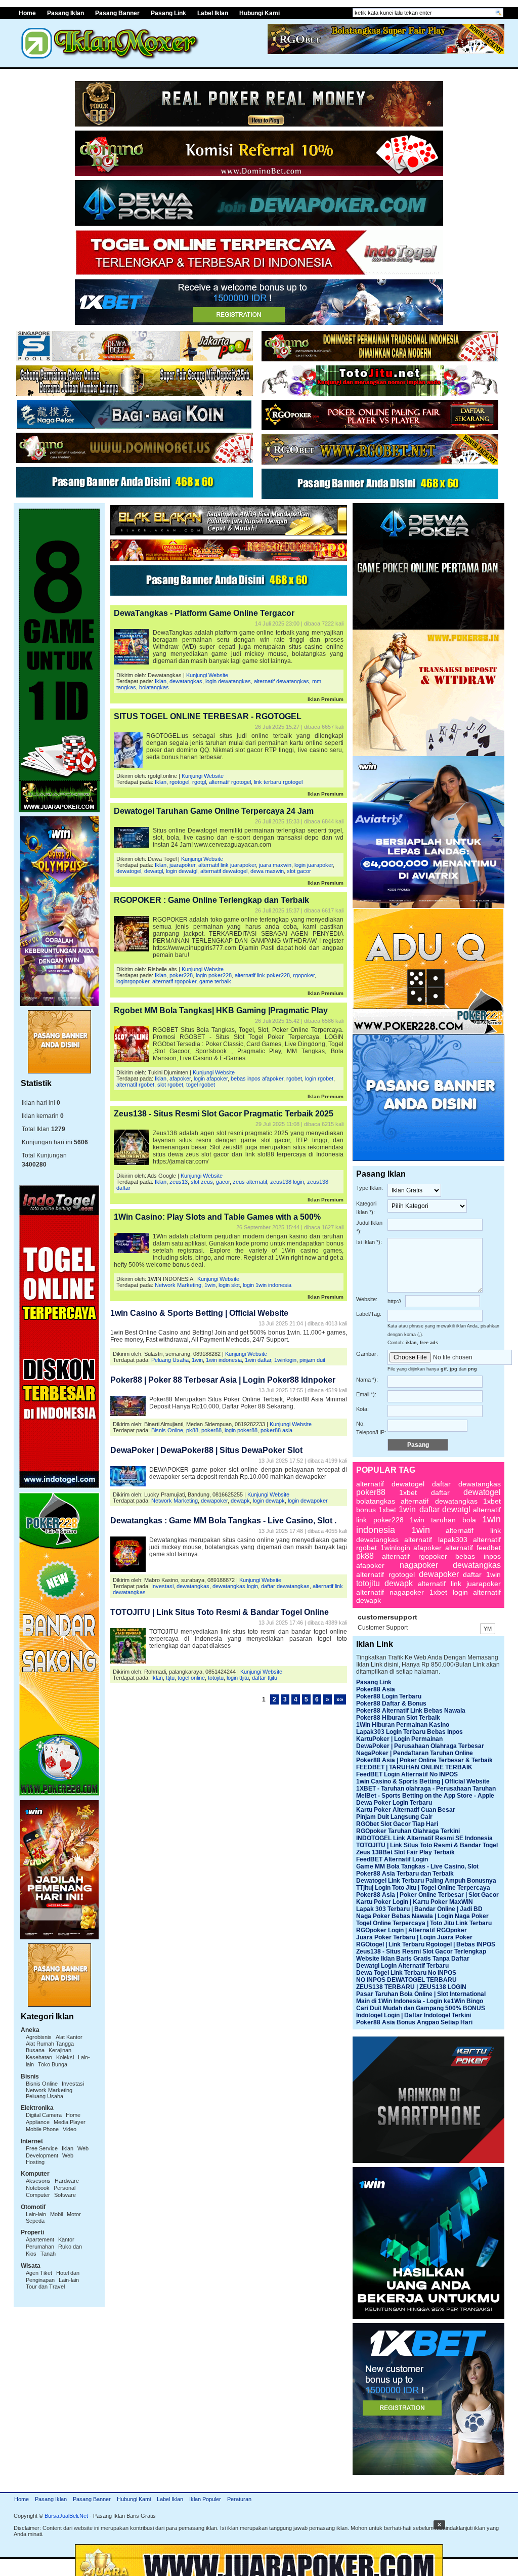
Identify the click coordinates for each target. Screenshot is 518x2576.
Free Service (42, 2148)
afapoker (180, 1078)
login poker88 (241, 1430)
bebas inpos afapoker (257, 1078)
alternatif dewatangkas (282, 681)
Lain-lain (36, 2214)
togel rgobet (201, 1085)
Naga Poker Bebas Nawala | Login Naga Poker (422, 1916)
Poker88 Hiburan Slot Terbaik (398, 1718)
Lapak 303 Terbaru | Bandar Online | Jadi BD (419, 1909)
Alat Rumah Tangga (50, 2044)
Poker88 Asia (376, 1689)
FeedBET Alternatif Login (392, 1859)
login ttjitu (238, 1678)
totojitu (216, 1678)
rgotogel (179, 782)
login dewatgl (182, 871)
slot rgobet (170, 1085)
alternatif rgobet (135, 1085)
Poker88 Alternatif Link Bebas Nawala (411, 1711)
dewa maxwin (267, 871)
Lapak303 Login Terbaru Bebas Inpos (409, 1732)
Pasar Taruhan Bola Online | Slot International (421, 1994)
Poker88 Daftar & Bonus (391, 1704)
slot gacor (299, 871)
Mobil (56, 2214)
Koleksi (65, 2057)
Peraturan (239, 2499)
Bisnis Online (42, 2084)
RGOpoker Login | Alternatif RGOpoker (412, 1930)
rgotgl (199, 782)
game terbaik (215, 981)
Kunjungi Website (207, 675)
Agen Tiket (39, 2273)
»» (340, 1699)
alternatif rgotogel (230, 782)
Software (65, 2195)
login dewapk (269, 1501)
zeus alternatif (250, 1182)
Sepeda (35, 2221)
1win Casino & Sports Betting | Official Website (199, 1313)
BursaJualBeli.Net (66, 2516)
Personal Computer (51, 2191)
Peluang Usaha (45, 2096)
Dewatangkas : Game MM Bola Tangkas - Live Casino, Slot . (223, 1521)
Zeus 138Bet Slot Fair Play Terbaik (405, 1852)
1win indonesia (224, 1360)
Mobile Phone (42, 2129)
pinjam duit (312, 1360)
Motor (74, 2214)
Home (21, 2499)
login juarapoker (314, 865)
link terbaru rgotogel (278, 782)
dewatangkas (186, 681)
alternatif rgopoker (174, 981)
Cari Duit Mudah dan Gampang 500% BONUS (421, 2008)
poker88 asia (276, 1430)
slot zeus (202, 1182)
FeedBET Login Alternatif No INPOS (407, 1774)
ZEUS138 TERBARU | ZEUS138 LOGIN (411, 1987)
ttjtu (170, 1678)
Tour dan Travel (45, 2287)
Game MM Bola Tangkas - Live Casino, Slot (417, 1866)
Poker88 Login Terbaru (389, 1696)
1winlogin (285, 1360)
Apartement (40, 2239)
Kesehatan (39, 2057)
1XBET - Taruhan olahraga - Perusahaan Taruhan (426, 1789)
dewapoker (214, 1501)
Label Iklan (213, 13)
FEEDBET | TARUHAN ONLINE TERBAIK (414, 1767)
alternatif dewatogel (224, 871)
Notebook (38, 2188)
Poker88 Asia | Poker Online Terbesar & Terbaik (424, 1760)
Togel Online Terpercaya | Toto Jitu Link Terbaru (424, 1923)
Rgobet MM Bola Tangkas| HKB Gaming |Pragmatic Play (221, 1010)
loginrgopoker (133, 981)
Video (70, 2129)
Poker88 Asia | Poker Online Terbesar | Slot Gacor (427, 1895)
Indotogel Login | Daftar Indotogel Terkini (414, 2015)
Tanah (48, 2254)
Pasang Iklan (66, 13)
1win (210, 1285)
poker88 (211, 1430)
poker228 (181, 975)
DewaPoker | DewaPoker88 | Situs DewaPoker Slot (206, 1450)
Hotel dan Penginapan (53, 2276)
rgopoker (304, 975)
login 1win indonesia (267, 1285)
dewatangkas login (235, 1586)
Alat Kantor (69, 2037)
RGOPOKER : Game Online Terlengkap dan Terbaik (211, 900)
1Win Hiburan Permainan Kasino (403, 1725)
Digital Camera (44, 2115)
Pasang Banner (117, 13)
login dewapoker (308, 1501)
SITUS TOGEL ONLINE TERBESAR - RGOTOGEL (208, 716)
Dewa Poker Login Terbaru (394, 1803)
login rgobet (319, 1078)
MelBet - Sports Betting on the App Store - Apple (425, 1796)
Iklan (68, 2148)
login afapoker (211, 1078)
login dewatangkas (228, 681)
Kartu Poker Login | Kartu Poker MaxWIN (415, 1902)
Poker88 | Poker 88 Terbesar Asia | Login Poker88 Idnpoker (223, 1380)
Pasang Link (168, 13)
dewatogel (129, 871)
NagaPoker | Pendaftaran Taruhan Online (415, 1753)
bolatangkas (154, 687)
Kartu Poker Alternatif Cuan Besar (406, 1810)
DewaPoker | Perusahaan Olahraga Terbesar (420, 1746)
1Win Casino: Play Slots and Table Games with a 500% (217, 1217)
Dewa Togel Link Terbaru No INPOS (406, 1973)
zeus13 (179, 1182)
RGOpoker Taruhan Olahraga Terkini (408, 1831)
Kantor (66, 2239)
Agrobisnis (39, 2037)
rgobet (294, 1078)
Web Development (57, 2152)
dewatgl (154, 871)
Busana (35, 2050)
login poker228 (214, 975)
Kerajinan (60, 2050)
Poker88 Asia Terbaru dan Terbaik (405, 1874)
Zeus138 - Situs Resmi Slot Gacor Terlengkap (421, 1951)
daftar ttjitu (265, 1678)
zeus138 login (287, 1182)
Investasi (73, 2084)
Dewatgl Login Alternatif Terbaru (402, 1966)
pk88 (192, 1430)
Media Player (70, 2122)
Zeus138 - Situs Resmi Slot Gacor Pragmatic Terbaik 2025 (224, 1114)
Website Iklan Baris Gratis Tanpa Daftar (413, 1959)
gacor (223, 1182)
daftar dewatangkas (285, 1586)
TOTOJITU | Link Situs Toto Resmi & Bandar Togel (427, 1845)
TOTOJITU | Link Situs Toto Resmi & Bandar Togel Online (220, 1612)
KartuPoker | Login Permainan (399, 1739)
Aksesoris (38, 2181)
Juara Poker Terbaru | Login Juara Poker (414, 1937)
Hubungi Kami (260, 13)
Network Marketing (49, 2090)
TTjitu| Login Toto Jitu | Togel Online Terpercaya (423, 1888)
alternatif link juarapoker (227, 865)
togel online (191, 1678)
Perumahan (40, 2247)
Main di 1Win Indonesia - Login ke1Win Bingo (420, 2001)
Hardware (67, 2181)
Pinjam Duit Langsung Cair (394, 1817)
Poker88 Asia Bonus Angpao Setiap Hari (414, 2022)
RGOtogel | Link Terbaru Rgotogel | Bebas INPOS (426, 1944)
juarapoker (182, 865)
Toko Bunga (53, 2064)
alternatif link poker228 (262, 975)
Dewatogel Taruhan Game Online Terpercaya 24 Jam (214, 811)
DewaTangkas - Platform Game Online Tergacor (204, 613)
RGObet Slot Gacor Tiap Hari (397, 1824)
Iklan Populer (205, 2499)
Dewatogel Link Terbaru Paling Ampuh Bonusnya (426, 1881)
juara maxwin (275, 865)
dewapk (240, 1501)
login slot (229, 1285)
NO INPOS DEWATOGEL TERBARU (406, 1980)
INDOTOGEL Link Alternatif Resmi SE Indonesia (424, 1838)
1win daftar (258, 1360)
